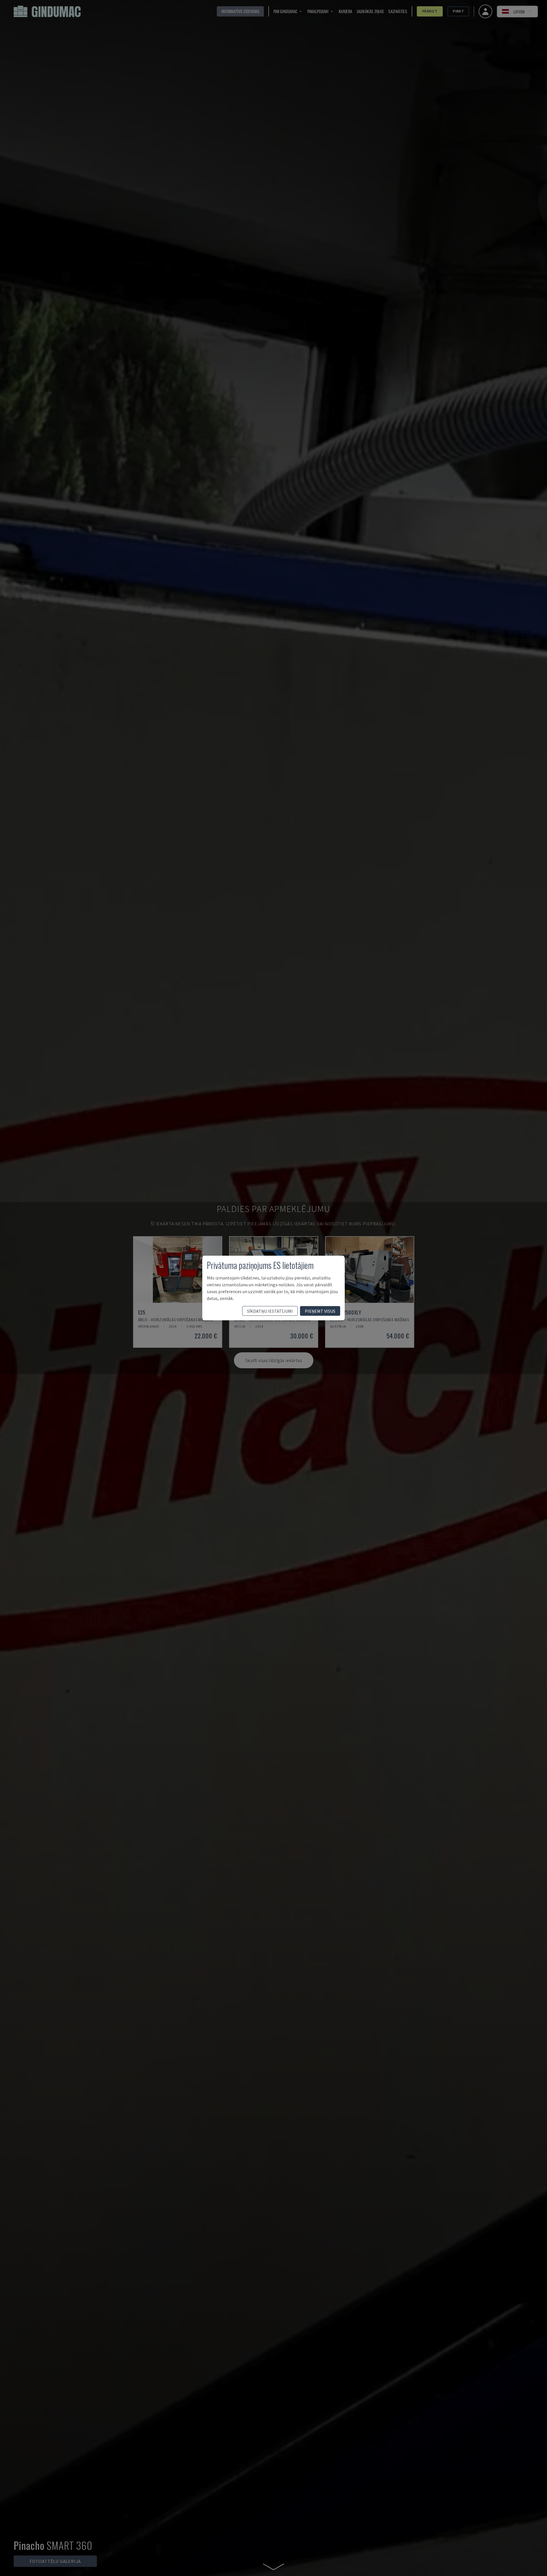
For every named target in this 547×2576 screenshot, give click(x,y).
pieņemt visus (320, 1311)
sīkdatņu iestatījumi (270, 1311)
